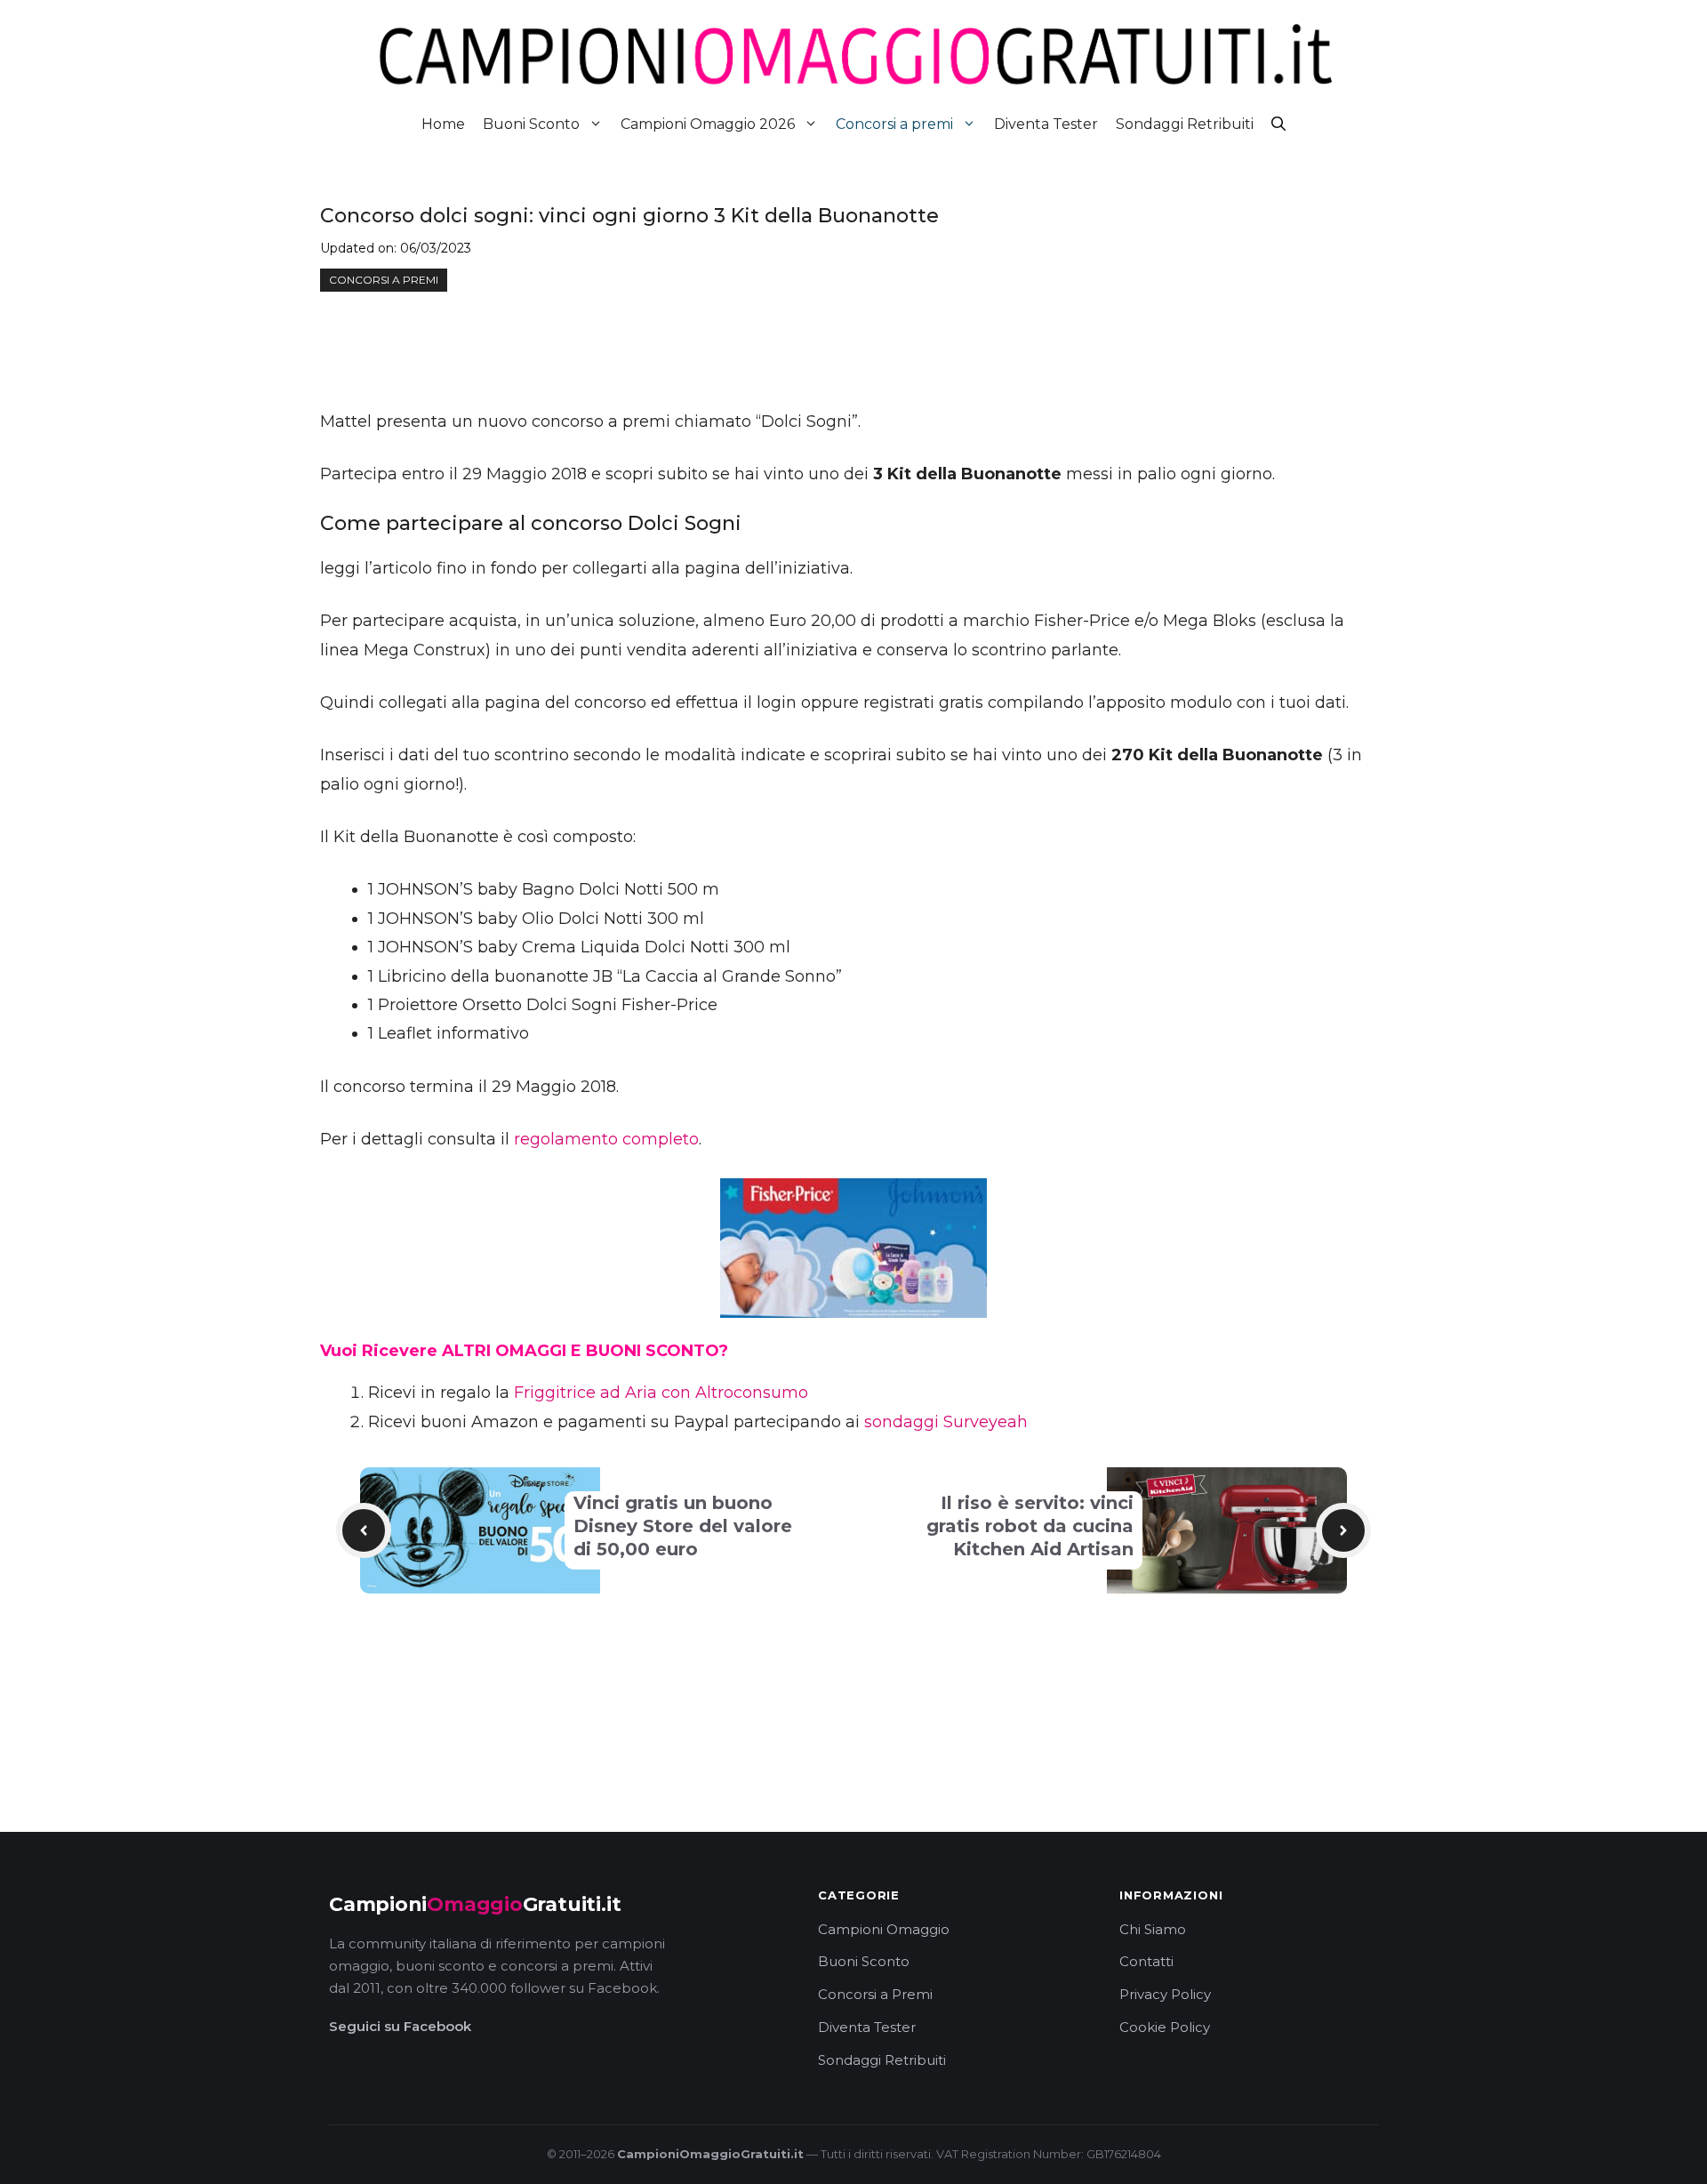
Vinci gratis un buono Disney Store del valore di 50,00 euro (683, 1526)
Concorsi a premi (894, 124)
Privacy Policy (1165, 1994)
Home (443, 124)
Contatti (1146, 1961)
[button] (1278, 124)
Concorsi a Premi (875, 1994)
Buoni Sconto (531, 124)
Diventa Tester (1046, 124)
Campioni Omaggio (884, 1929)
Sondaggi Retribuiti (1185, 124)
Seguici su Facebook (400, 2026)
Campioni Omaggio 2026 (708, 124)
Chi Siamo (1153, 1929)
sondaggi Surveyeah (946, 1422)
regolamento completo (606, 1139)
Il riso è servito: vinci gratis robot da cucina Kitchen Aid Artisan (1030, 1526)
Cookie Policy (1165, 2027)
